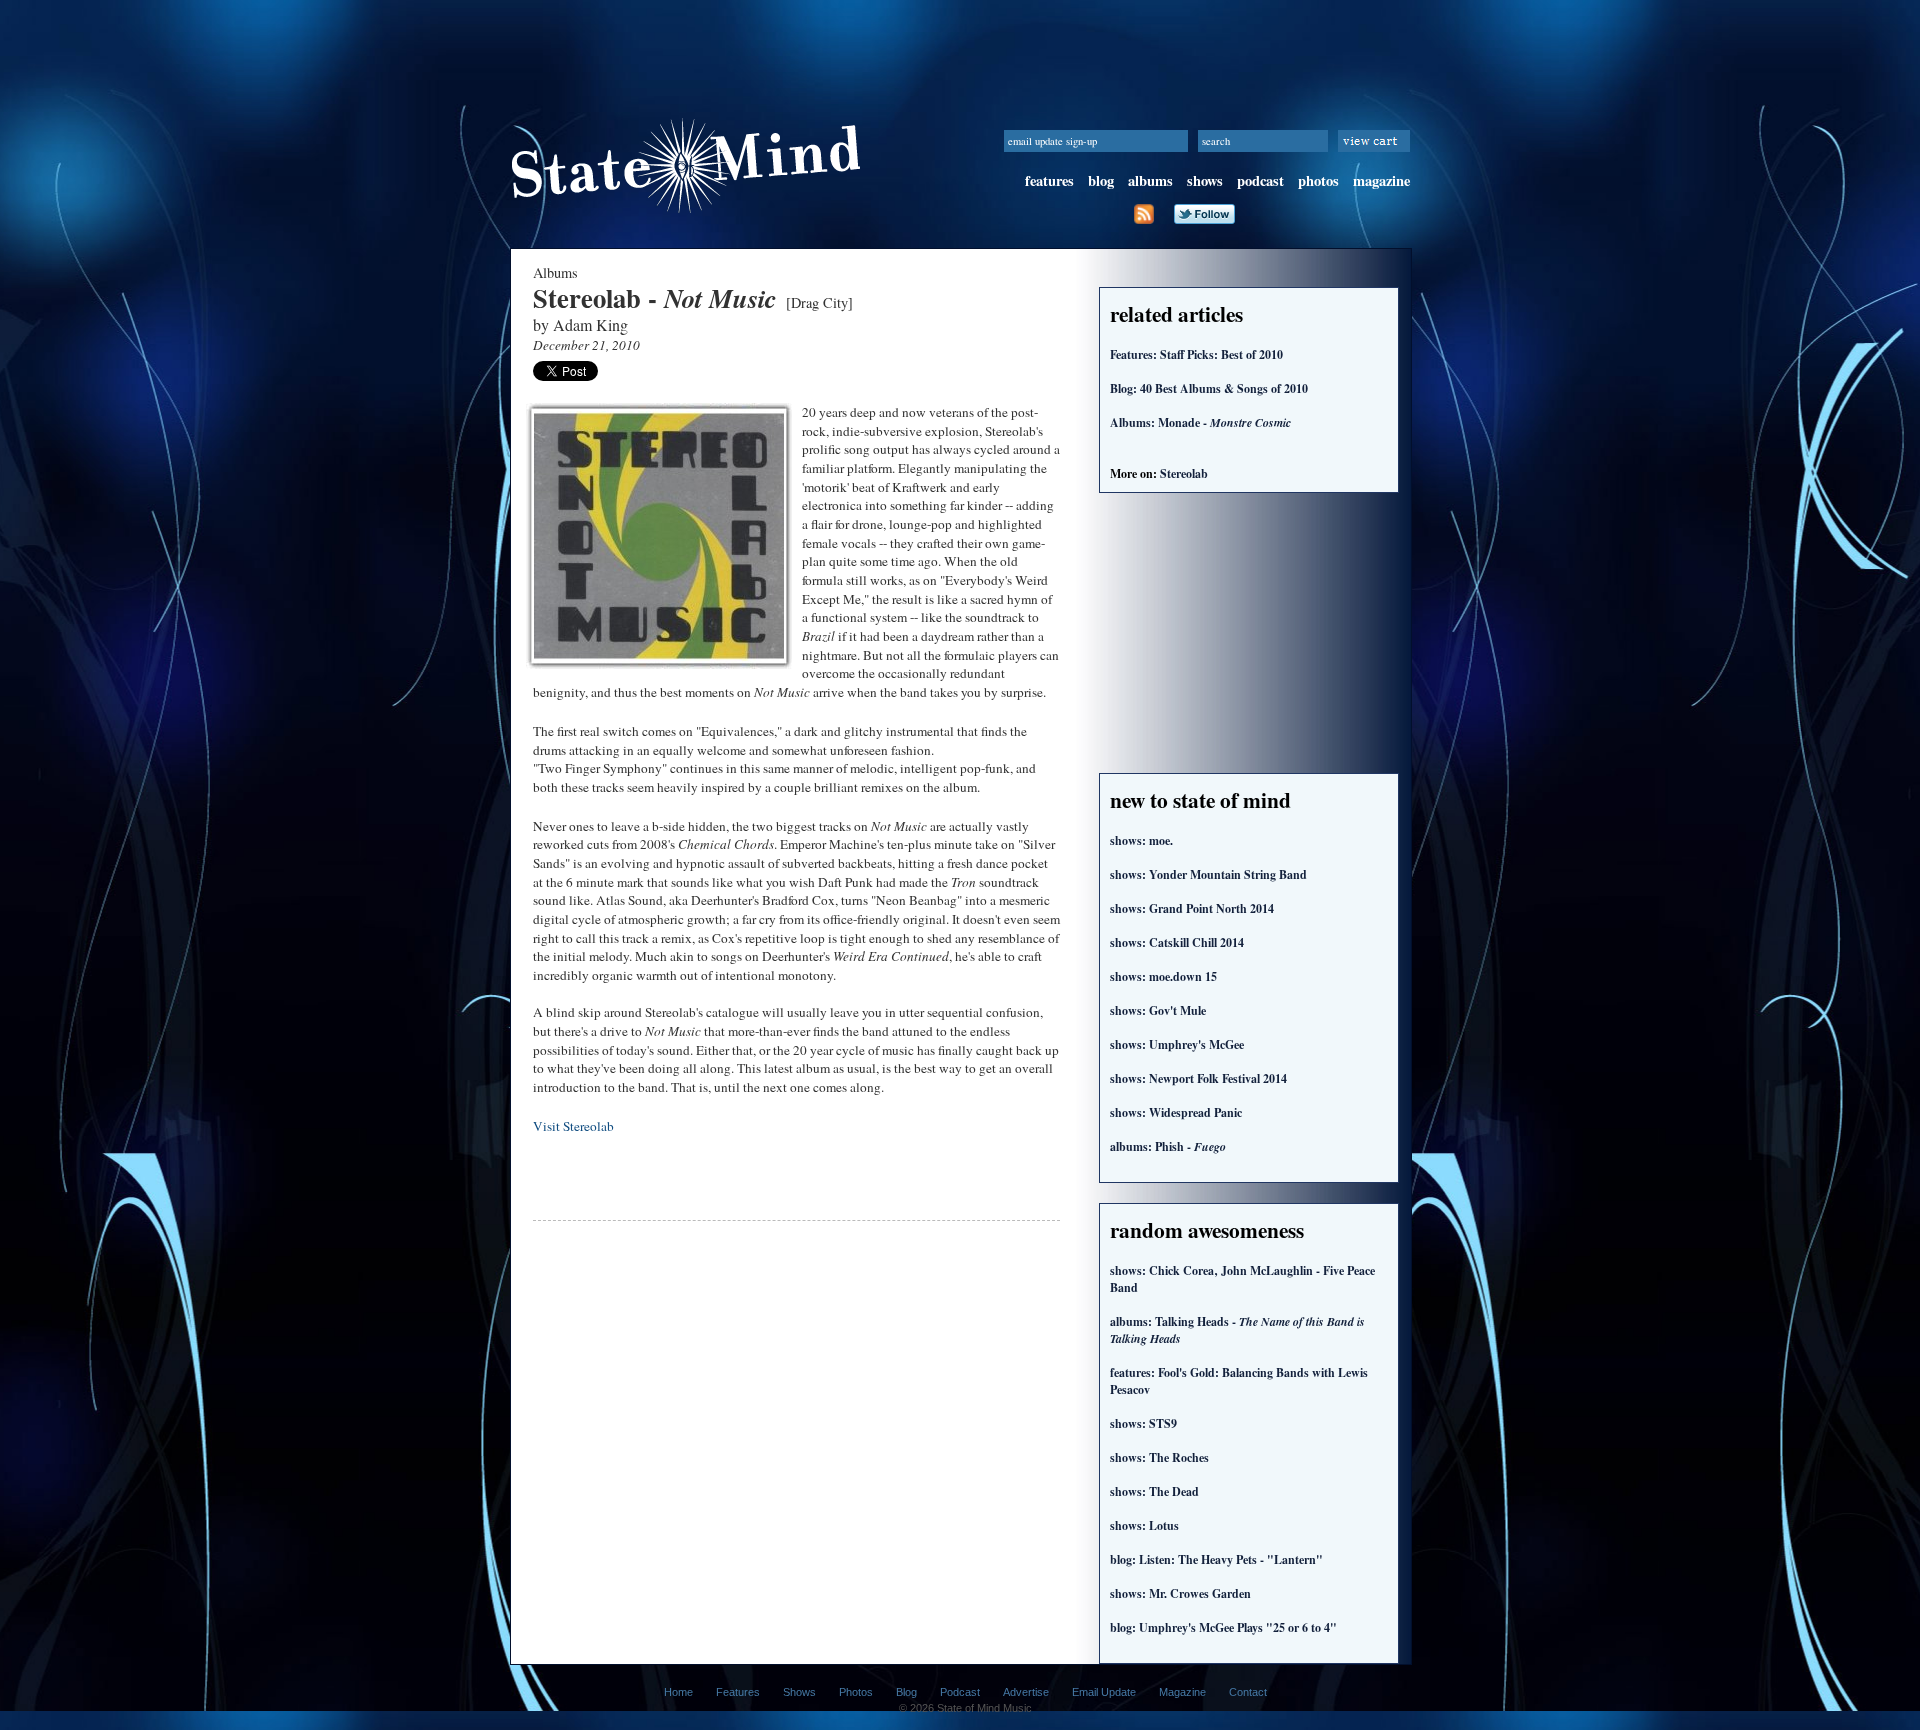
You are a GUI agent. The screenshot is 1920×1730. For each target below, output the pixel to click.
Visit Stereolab (573, 1126)
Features (738, 1692)
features (1049, 180)
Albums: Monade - (1200, 422)
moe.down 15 (1163, 976)
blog (1101, 180)
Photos (856, 1692)
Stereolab (1184, 473)
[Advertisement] (960, 45)
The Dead (1154, 1491)
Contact (1248, 1692)
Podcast (960, 1692)
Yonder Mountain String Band (1208, 874)
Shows (799, 1692)
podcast (1260, 180)
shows (1205, 180)
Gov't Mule (1158, 1010)
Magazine (1182, 1692)
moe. (1141, 840)
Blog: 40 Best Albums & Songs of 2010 (1209, 388)
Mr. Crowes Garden (1180, 1593)
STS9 (1143, 1423)
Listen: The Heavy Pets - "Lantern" (1216, 1559)
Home (678, 1692)
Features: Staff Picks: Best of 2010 (1196, 354)
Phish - (1168, 1146)
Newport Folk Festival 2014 (1198, 1078)
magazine (1381, 180)
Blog (906, 1692)
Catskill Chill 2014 (1177, 942)
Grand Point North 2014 (1192, 908)
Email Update (1104, 1692)
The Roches (1159, 1457)
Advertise (1026, 1692)
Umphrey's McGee (1177, 1044)
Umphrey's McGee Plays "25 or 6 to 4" (1223, 1627)
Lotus (1144, 1525)
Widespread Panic (1176, 1112)
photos (1318, 180)
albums (1150, 180)
